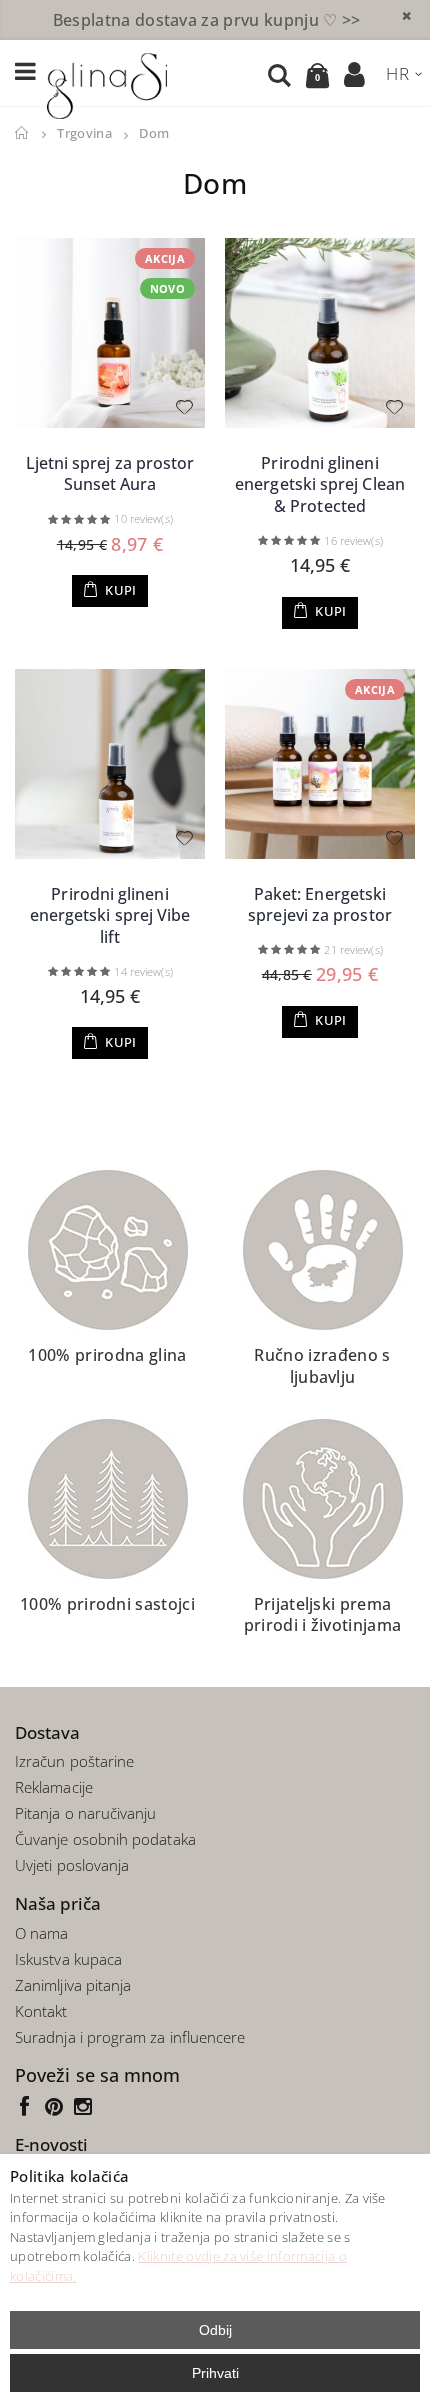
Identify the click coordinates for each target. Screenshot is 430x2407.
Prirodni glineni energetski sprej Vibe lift (110, 915)
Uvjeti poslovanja (72, 1865)
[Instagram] (85, 2105)
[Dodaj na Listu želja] (184, 407)
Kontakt (41, 2011)
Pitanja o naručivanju (86, 1813)
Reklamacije (54, 1787)
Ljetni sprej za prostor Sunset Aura (110, 474)
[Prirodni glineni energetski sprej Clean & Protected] (320, 333)
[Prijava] (355, 74)
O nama (41, 1933)
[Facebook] (29, 2105)
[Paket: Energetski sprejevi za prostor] (320, 764)
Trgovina (84, 134)
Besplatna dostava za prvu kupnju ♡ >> (207, 20)
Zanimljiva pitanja (73, 1985)
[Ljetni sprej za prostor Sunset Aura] (110, 333)
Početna (22, 133)
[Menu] (25, 72)
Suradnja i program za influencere (130, 2037)
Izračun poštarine (74, 1761)
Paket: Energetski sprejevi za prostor (320, 905)
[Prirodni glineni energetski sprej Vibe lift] (110, 764)
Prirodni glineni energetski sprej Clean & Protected (320, 484)
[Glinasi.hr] (107, 83)
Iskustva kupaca (68, 1959)
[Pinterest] (58, 2105)
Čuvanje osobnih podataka (105, 1839)
